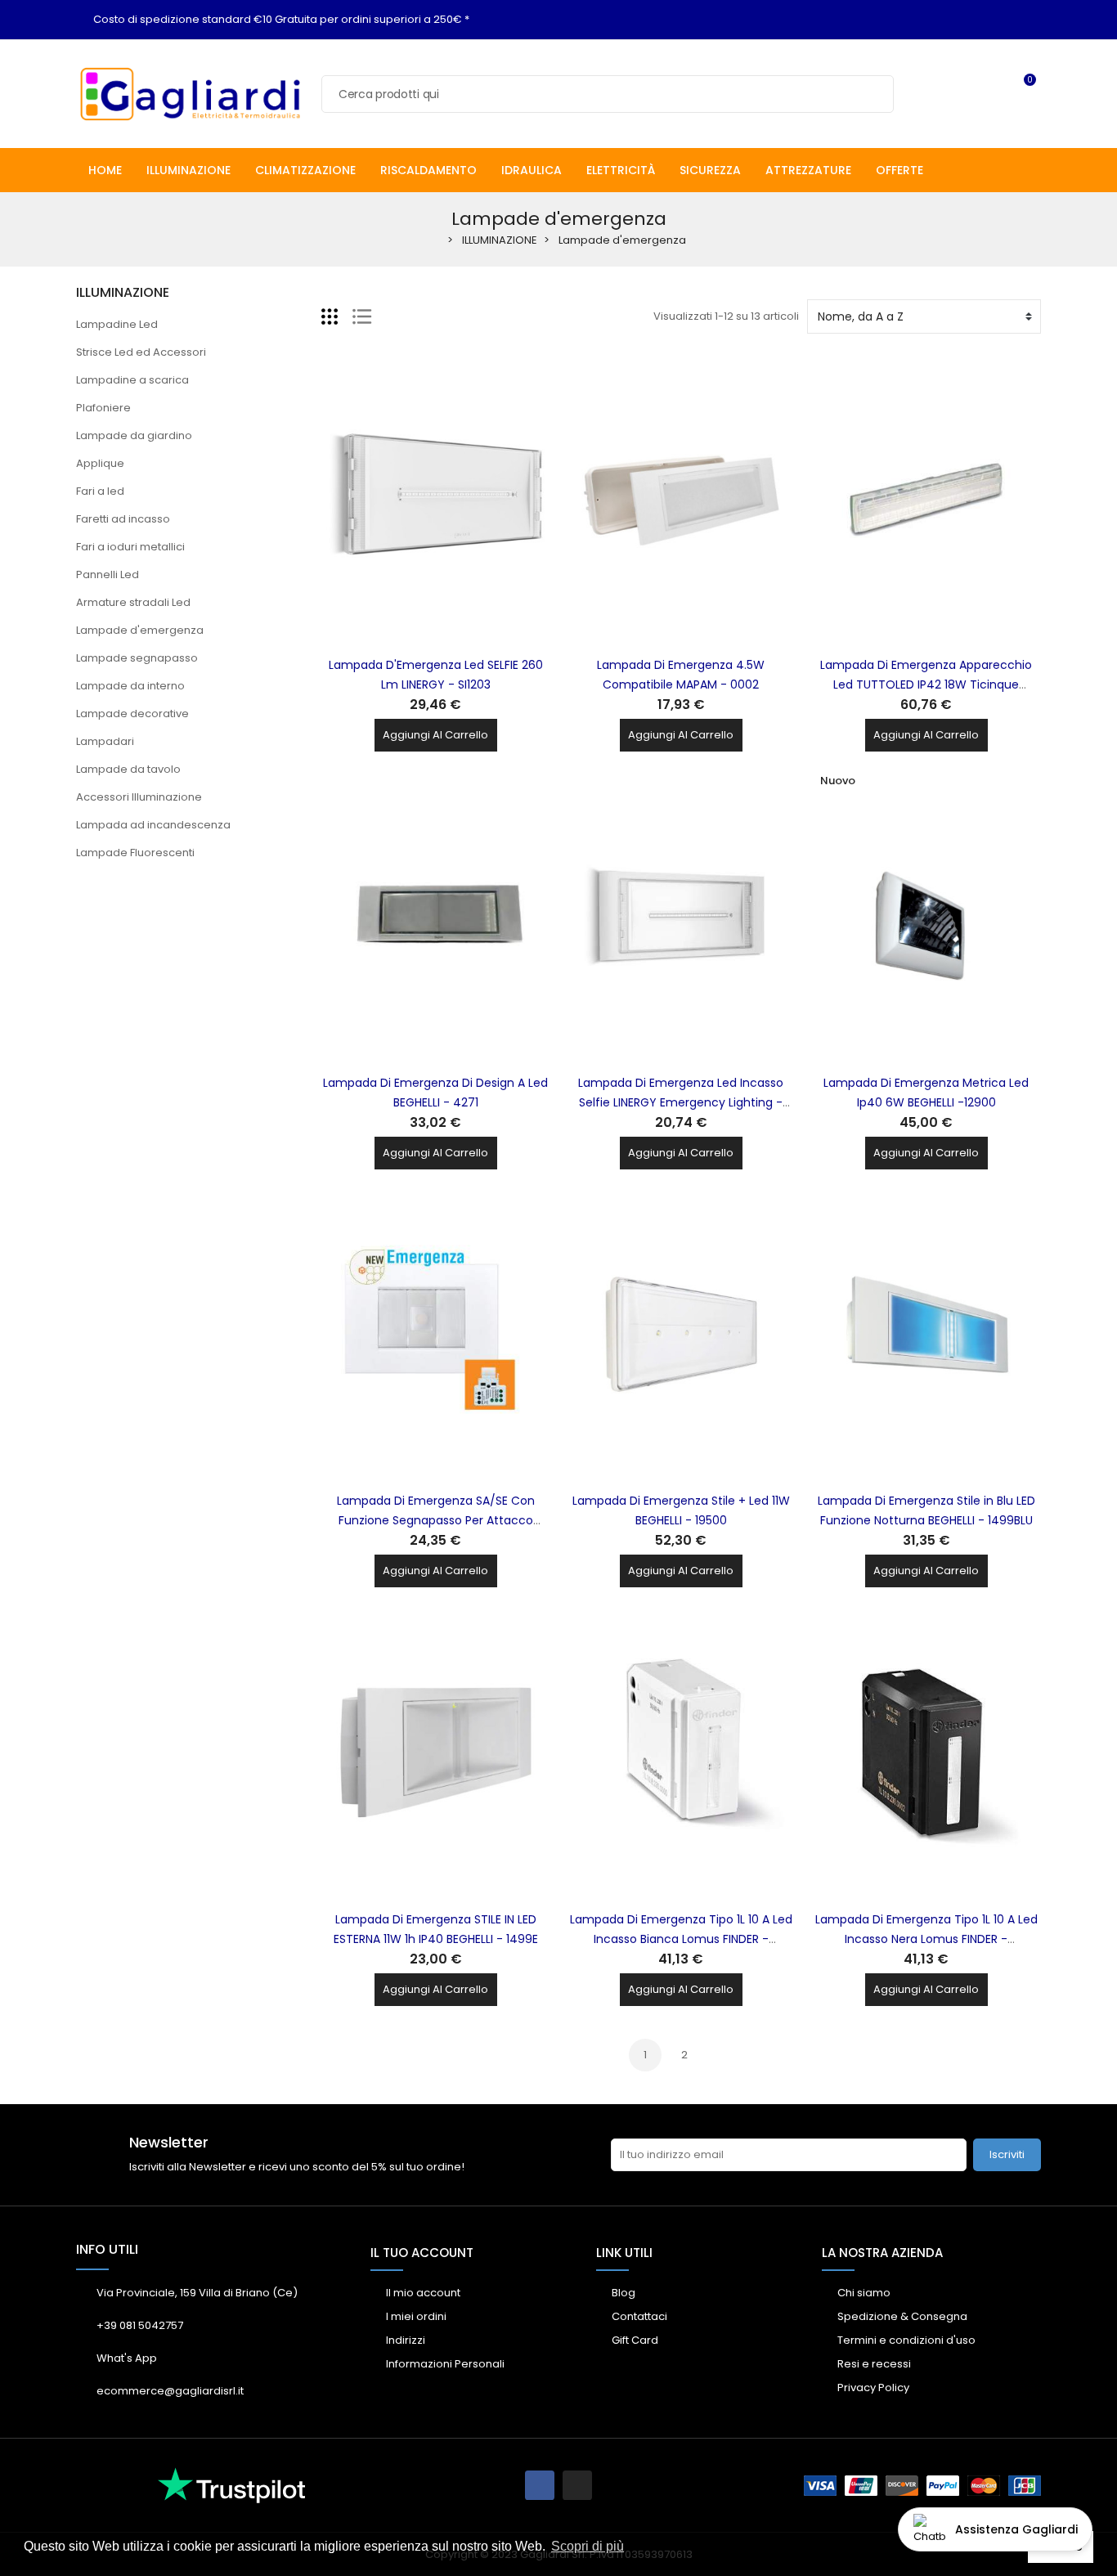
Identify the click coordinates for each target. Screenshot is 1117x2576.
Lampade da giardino (134, 435)
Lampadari (105, 741)
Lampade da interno (130, 686)
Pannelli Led (108, 574)
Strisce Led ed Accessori (141, 352)
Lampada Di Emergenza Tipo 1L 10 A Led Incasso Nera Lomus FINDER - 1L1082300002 (926, 1939)
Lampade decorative (132, 714)
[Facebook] (540, 2485)
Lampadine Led (117, 324)
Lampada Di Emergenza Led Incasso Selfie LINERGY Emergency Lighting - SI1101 (681, 1102)
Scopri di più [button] (588, 2546)
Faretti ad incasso (123, 519)
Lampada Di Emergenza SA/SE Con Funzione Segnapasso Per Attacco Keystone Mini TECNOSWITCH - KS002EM (435, 1520)
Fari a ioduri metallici (130, 547)
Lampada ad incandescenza (153, 825)
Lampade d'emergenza (140, 630)
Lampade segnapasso (137, 658)
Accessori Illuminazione (139, 797)
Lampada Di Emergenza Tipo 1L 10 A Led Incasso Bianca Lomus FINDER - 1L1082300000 (681, 1939)
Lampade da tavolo (128, 769)
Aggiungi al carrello (435, 735)
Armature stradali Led (133, 602)
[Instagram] (577, 2485)
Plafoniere (103, 408)
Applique (100, 463)
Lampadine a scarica (132, 380)
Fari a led (100, 491)
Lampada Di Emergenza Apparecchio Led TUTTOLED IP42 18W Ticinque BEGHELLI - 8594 (926, 684)
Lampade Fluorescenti (135, 853)
